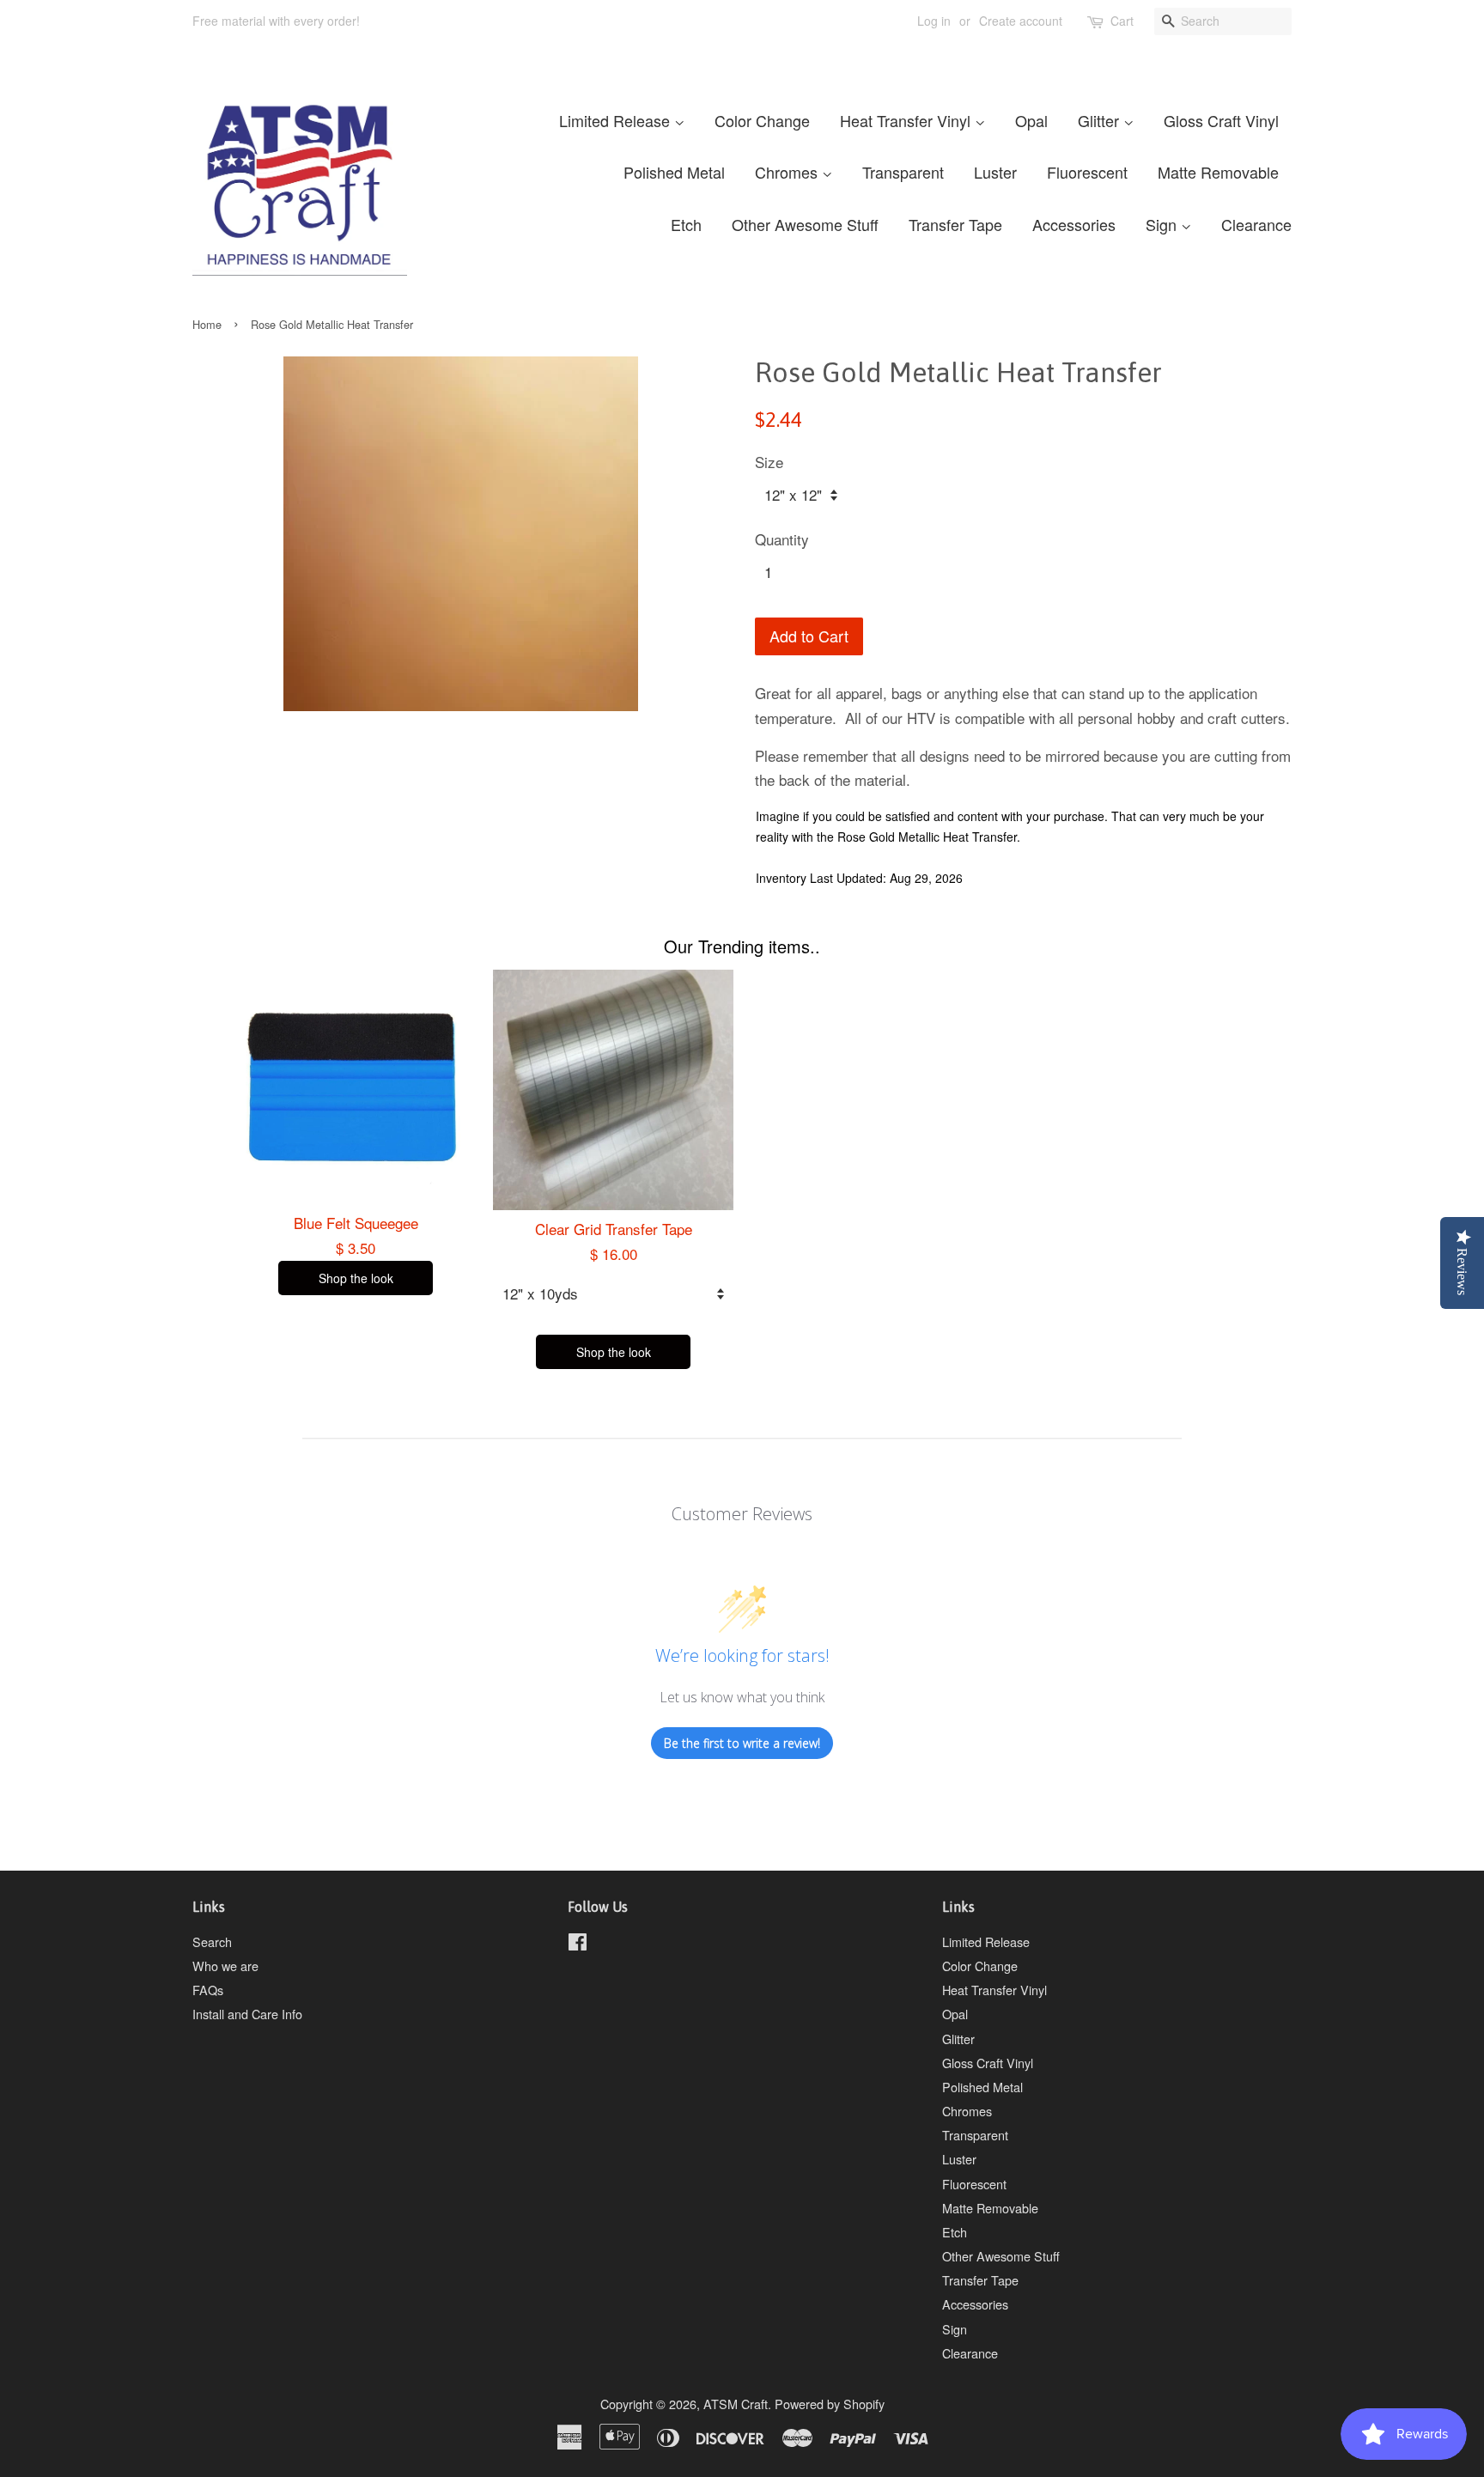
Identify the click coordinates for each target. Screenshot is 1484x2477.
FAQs (208, 1990)
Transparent (903, 172)
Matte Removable (1218, 172)
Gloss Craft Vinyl (1221, 120)
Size (769, 462)
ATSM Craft (736, 2404)
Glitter (1101, 120)
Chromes (788, 172)
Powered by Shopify (830, 2404)
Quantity (782, 539)
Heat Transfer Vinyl (907, 120)
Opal (1031, 120)
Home (207, 324)
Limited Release (617, 120)
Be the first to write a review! (742, 1743)
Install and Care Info (247, 2014)
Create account (1021, 21)
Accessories (1074, 224)
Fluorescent (1087, 172)
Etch (686, 224)
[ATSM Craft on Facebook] (578, 1944)
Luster (995, 172)
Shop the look (356, 1278)
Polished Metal (674, 172)
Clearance (1256, 224)
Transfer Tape (955, 224)
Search (212, 1941)
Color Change (762, 120)
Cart (1122, 21)
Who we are (225, 1966)
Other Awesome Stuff (805, 224)
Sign (1163, 224)
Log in (934, 21)
